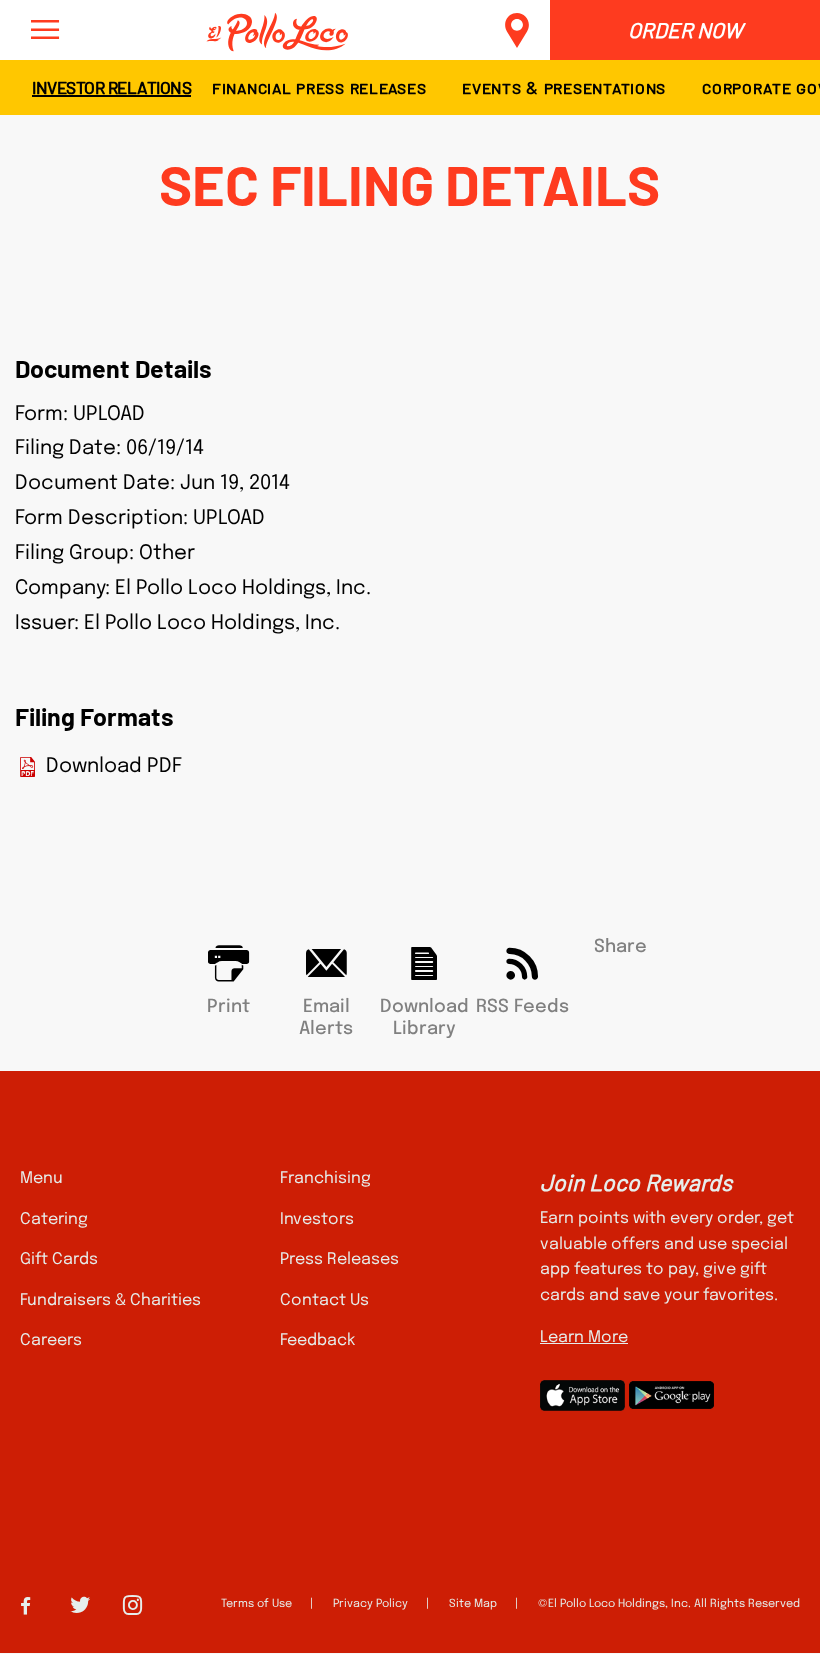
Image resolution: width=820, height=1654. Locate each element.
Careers (51, 1340)
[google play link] (671, 1395)
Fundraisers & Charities (110, 1300)
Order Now (685, 29)
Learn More (584, 1337)
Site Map (473, 1604)
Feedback (317, 1340)
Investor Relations (111, 86)
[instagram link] (132, 1602)
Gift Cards (59, 1259)
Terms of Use (256, 1604)
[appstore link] (582, 1395)
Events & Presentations (564, 87)
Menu (41, 1178)
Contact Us (324, 1300)
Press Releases (339, 1259)
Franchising (325, 1178)
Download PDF (114, 767)
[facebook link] (25, 1603)
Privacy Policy (370, 1604)
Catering (54, 1219)
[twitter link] (80, 1602)
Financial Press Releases (319, 87)
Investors (317, 1219)
